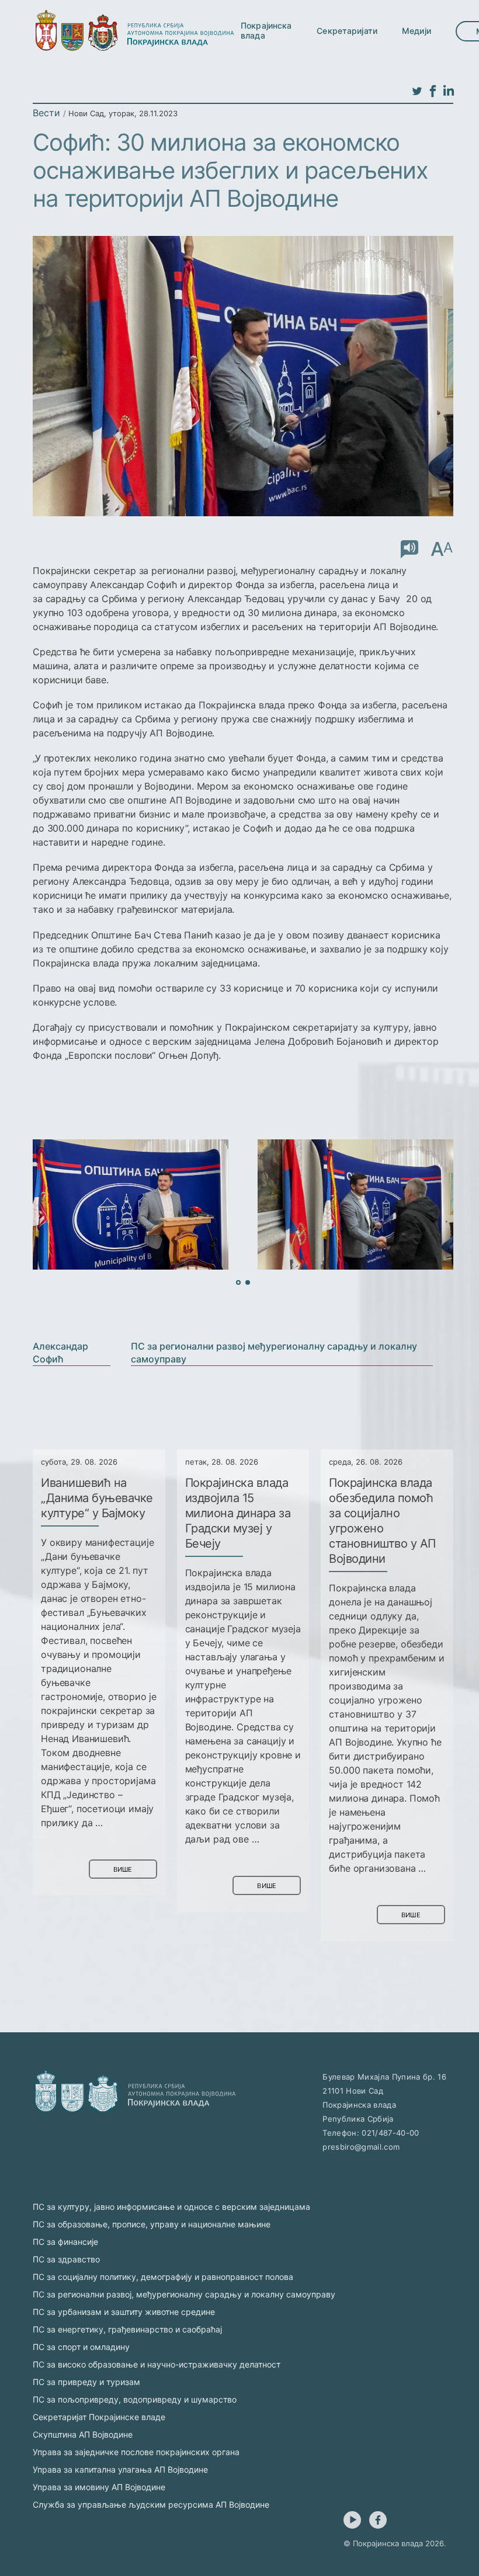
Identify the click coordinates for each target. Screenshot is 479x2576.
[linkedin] (449, 92)
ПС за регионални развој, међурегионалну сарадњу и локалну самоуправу (184, 2294)
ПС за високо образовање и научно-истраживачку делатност (157, 2364)
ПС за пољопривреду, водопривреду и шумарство (135, 2399)
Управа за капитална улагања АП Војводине (120, 2469)
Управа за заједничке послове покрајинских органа (136, 2452)
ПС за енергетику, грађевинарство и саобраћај (127, 2329)
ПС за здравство (66, 2259)
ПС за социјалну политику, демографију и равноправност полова (163, 2277)
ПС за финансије (65, 2242)
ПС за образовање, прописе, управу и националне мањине (152, 2224)
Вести (46, 113)
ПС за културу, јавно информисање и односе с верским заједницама (171, 2207)
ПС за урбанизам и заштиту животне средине (124, 2312)
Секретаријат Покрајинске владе (99, 2417)
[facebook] (433, 92)
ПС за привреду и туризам (86, 2382)
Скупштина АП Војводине (83, 2434)
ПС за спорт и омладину (81, 2347)
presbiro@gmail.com (361, 2147)
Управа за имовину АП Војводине (99, 2487)
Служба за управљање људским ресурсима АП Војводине (151, 2504)
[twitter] (417, 92)
